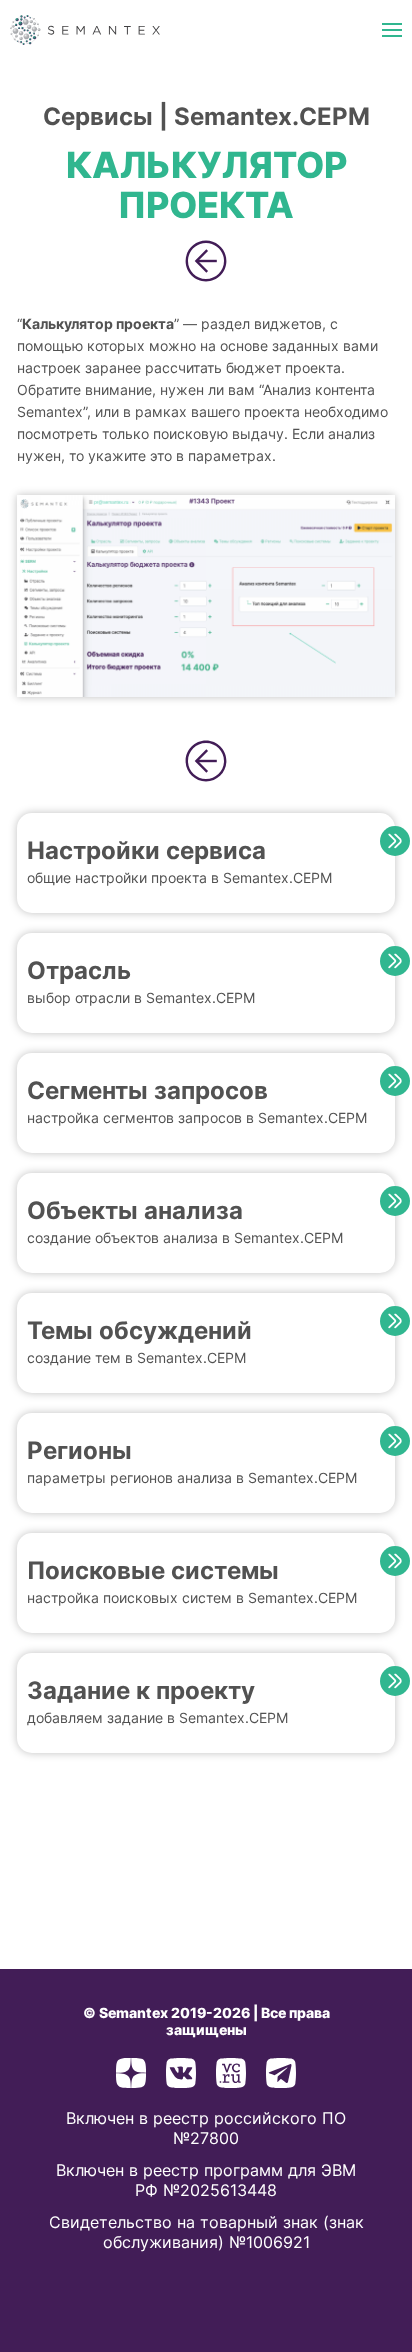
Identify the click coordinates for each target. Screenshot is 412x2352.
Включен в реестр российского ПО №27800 (206, 2128)
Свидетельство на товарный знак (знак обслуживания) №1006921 (206, 2232)
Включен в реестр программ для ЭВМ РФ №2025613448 (206, 2180)
